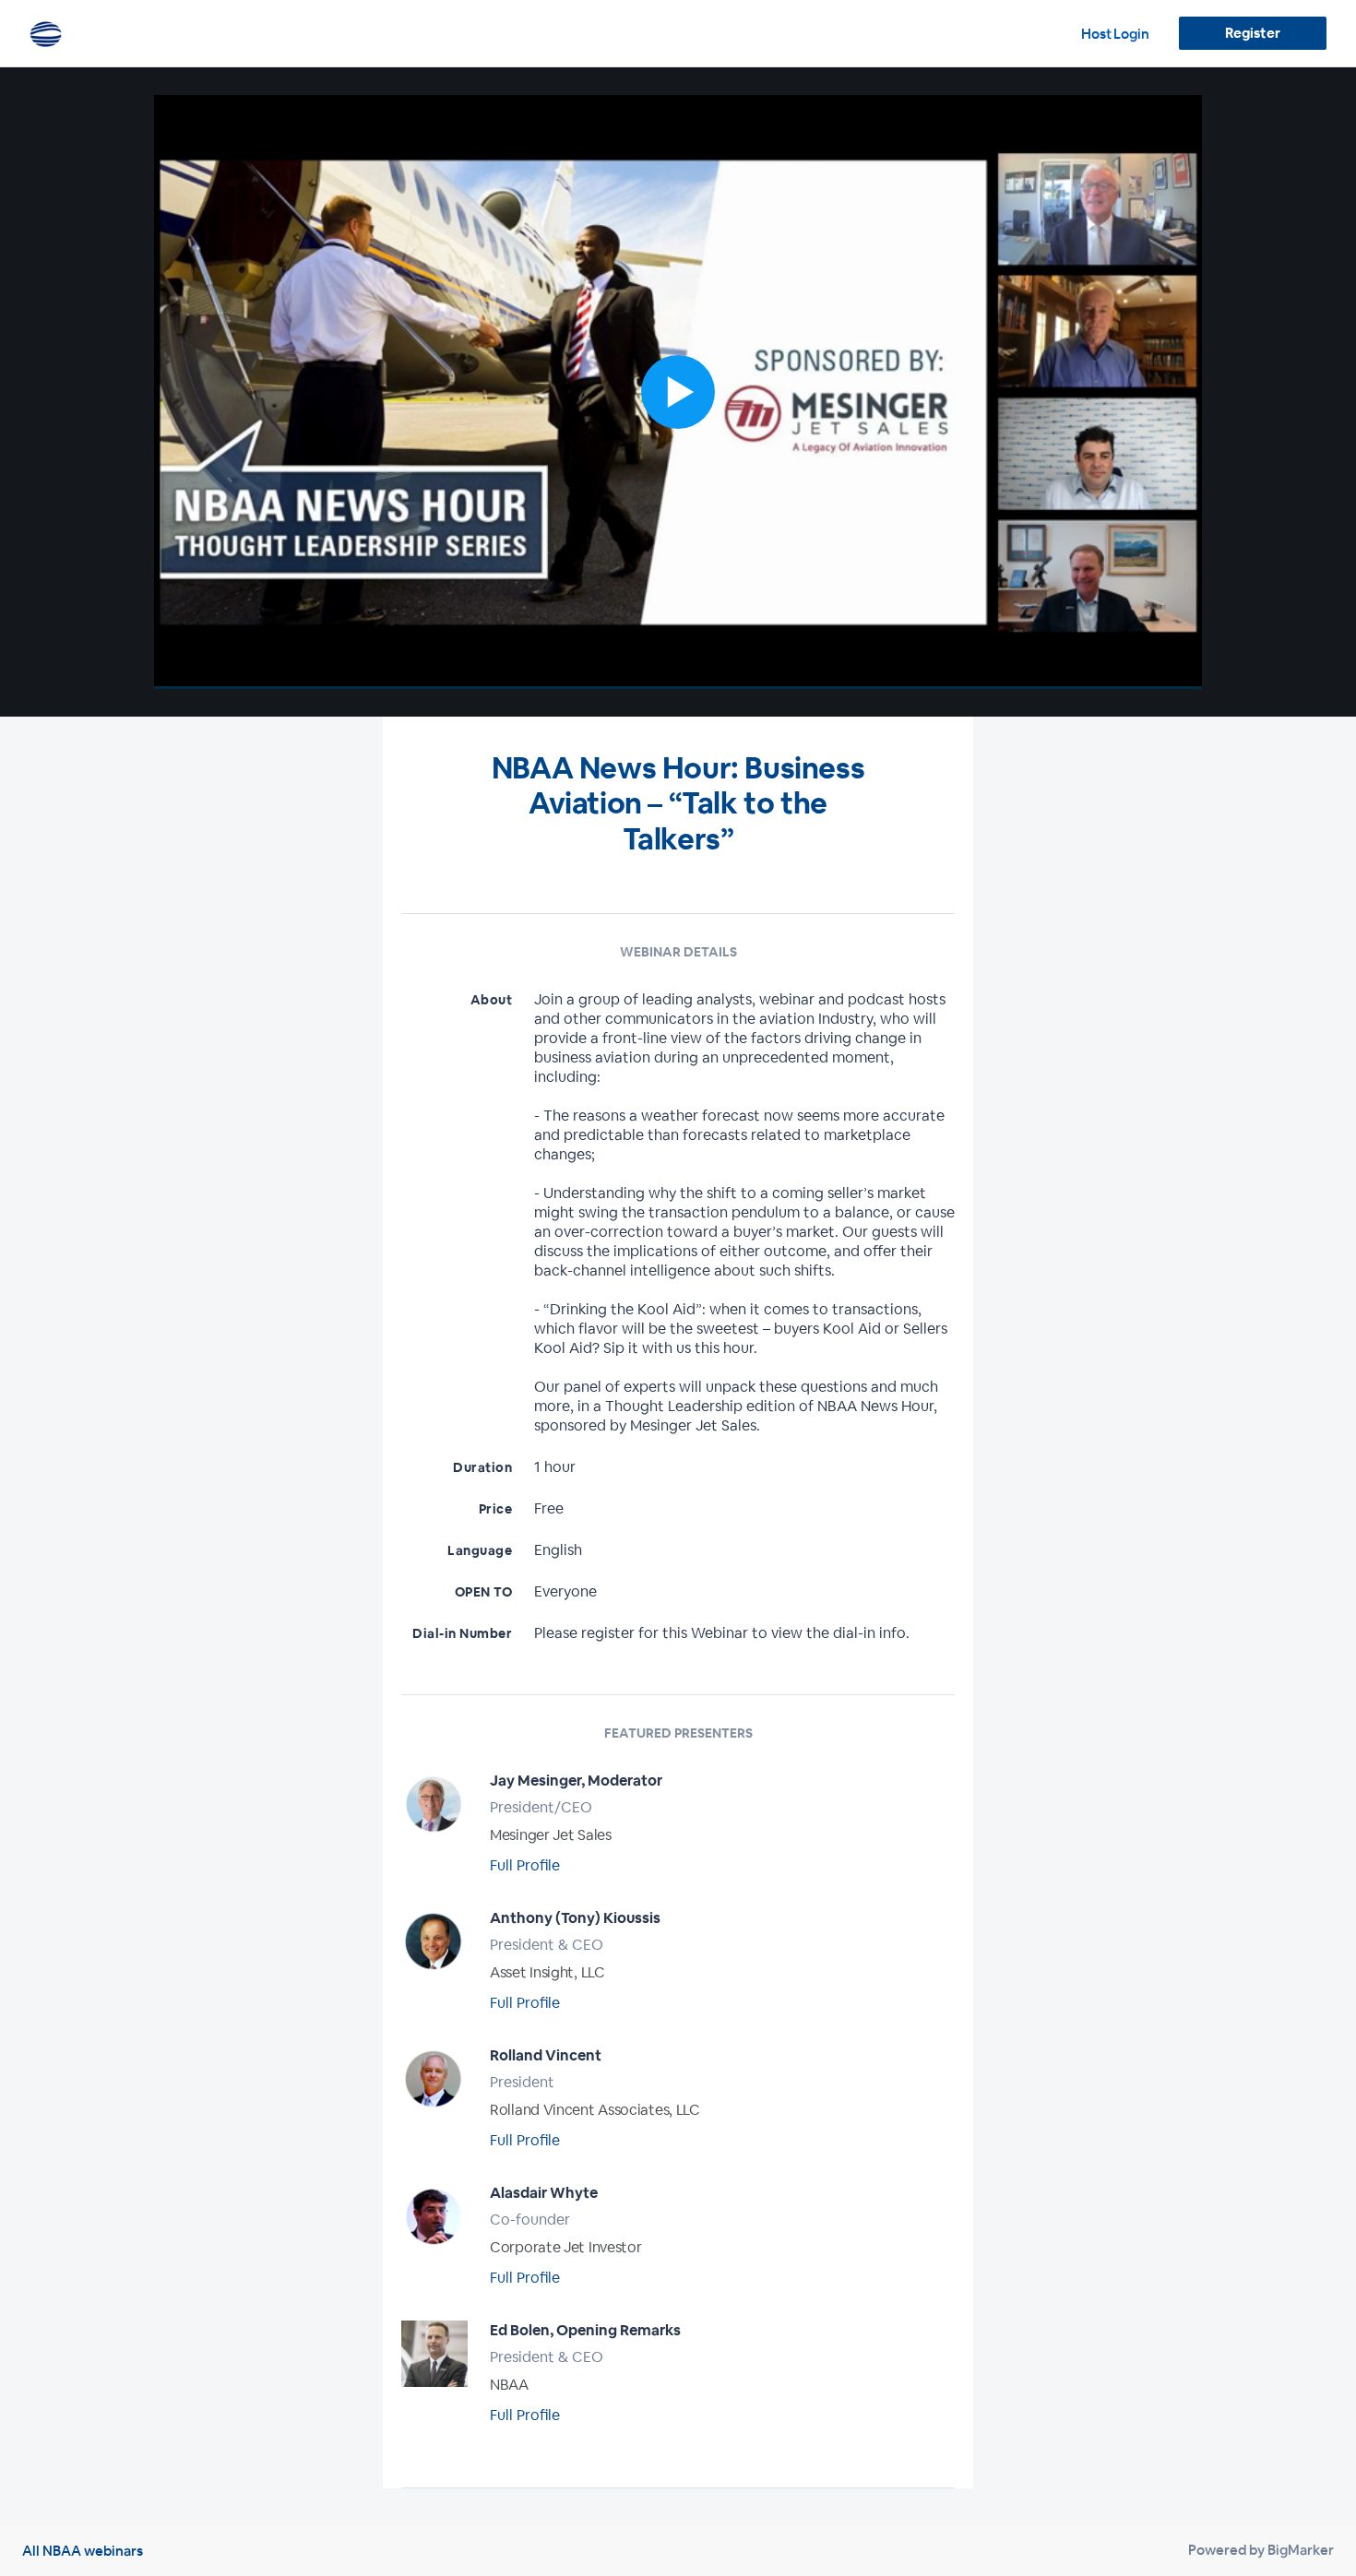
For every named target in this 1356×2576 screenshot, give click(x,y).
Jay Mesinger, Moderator (576, 1781)
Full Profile (525, 1865)
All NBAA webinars (83, 2551)
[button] (678, 392)
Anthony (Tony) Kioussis (575, 1918)
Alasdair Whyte (544, 2193)
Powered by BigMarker (1261, 2550)
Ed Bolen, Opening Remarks (585, 2330)
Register (1252, 33)
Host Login (1115, 34)
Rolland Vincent (546, 2055)
